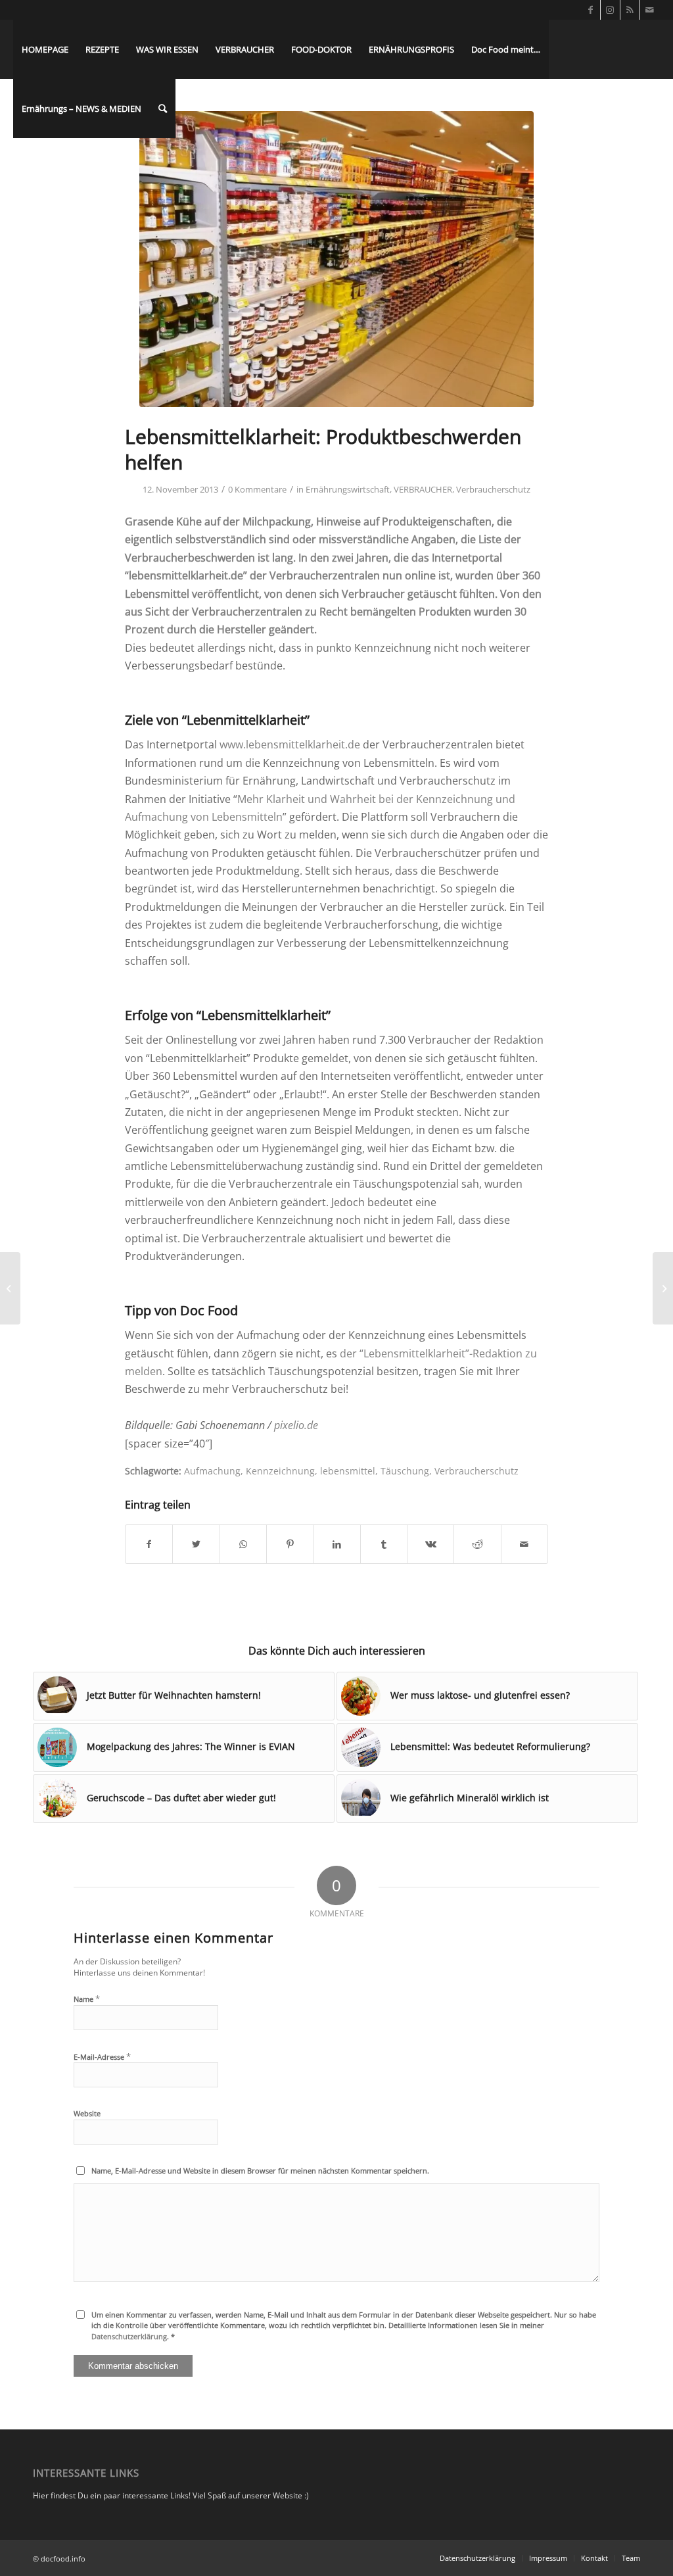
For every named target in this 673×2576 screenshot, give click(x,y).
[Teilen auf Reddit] (477, 1544)
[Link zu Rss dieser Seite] (630, 10)
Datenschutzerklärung (129, 2336)
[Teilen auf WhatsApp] (243, 1544)
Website (87, 2113)
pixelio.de (296, 1425)
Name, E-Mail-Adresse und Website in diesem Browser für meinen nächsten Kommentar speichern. (260, 2171)
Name (87, 1999)
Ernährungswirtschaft (348, 489)
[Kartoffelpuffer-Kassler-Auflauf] (10, 1288)
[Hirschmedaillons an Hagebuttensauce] (663, 1288)
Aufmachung (212, 1471)
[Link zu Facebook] (591, 10)
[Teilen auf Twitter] (196, 1544)
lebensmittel (348, 1471)
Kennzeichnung (280, 1471)
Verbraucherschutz (493, 489)
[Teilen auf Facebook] (149, 1544)
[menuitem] (45, 49)
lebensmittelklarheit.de (186, 575)
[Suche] (163, 109)
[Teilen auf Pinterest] (290, 1544)
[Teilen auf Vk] (430, 1544)
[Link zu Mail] (650, 10)
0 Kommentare (257, 489)
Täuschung (405, 1471)
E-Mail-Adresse (102, 2056)
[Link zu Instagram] (610, 10)
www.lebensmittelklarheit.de (290, 744)
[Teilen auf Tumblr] (384, 1544)
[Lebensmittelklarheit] (336, 259)
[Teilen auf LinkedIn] (336, 1544)
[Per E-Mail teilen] (524, 1544)
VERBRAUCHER (423, 489)
